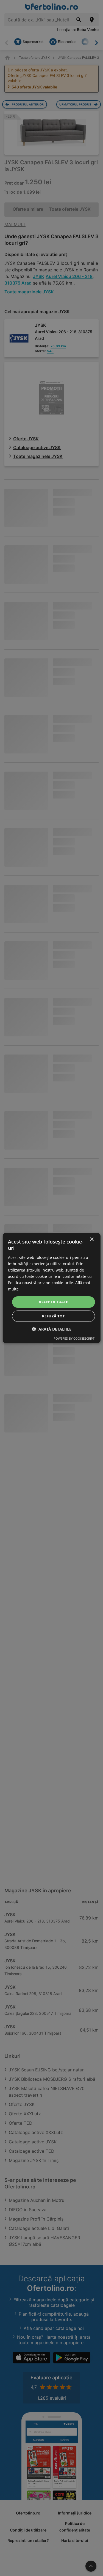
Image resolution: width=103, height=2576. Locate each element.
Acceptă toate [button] (53, 1302)
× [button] (92, 1240)
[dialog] (51, 1288)
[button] (52, 1329)
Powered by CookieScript (74, 1338)
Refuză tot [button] (53, 1316)
